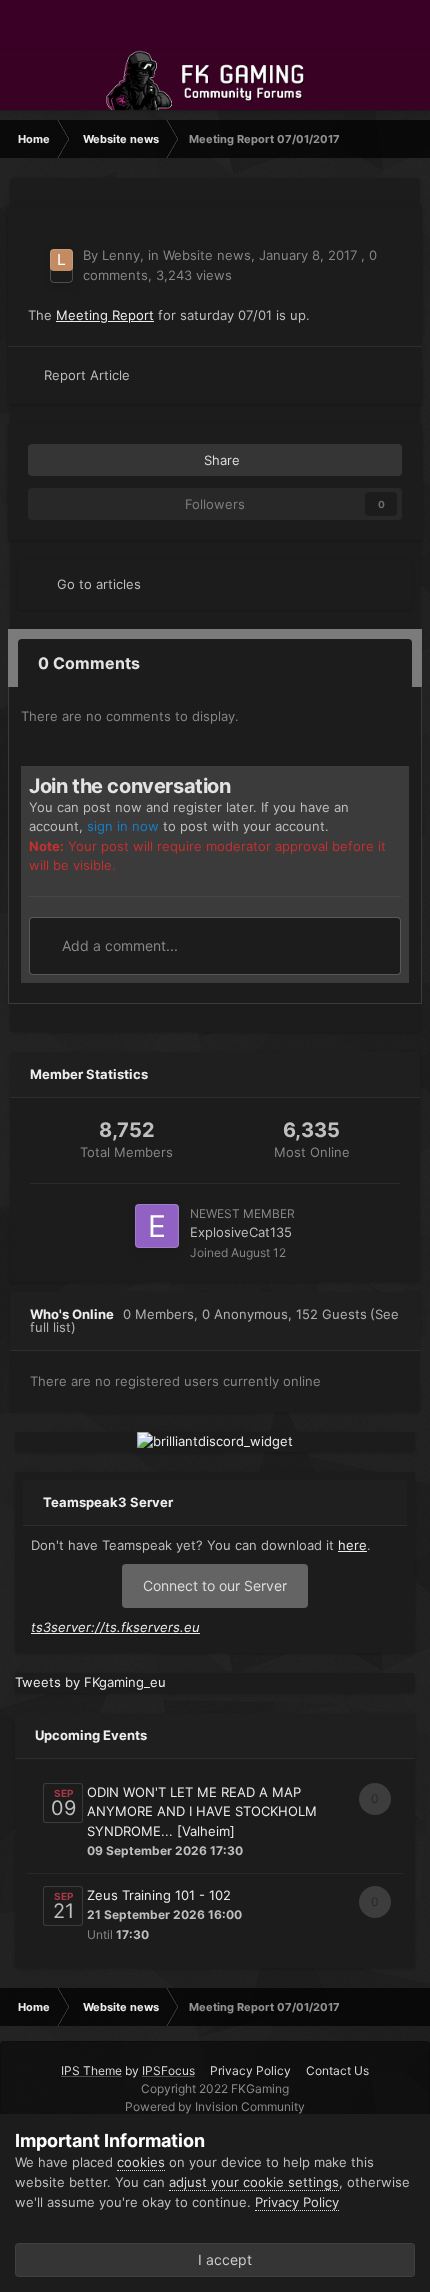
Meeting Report (105, 315)
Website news (207, 255)
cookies (141, 2162)
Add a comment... (118, 945)
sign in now (123, 826)
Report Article (87, 375)
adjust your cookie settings (254, 2182)
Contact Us (337, 2070)
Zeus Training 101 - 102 (159, 1895)
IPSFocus (168, 2070)
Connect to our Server (215, 1585)
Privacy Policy (250, 2070)
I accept (221, 2259)
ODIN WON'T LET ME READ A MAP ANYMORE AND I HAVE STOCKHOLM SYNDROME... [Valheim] (202, 1811)
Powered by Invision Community (215, 2106)
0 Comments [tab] (89, 663)
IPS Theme (91, 2070)
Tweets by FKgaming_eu (90, 1682)
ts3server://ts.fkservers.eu (115, 1627)
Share (220, 460)
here (352, 1545)
